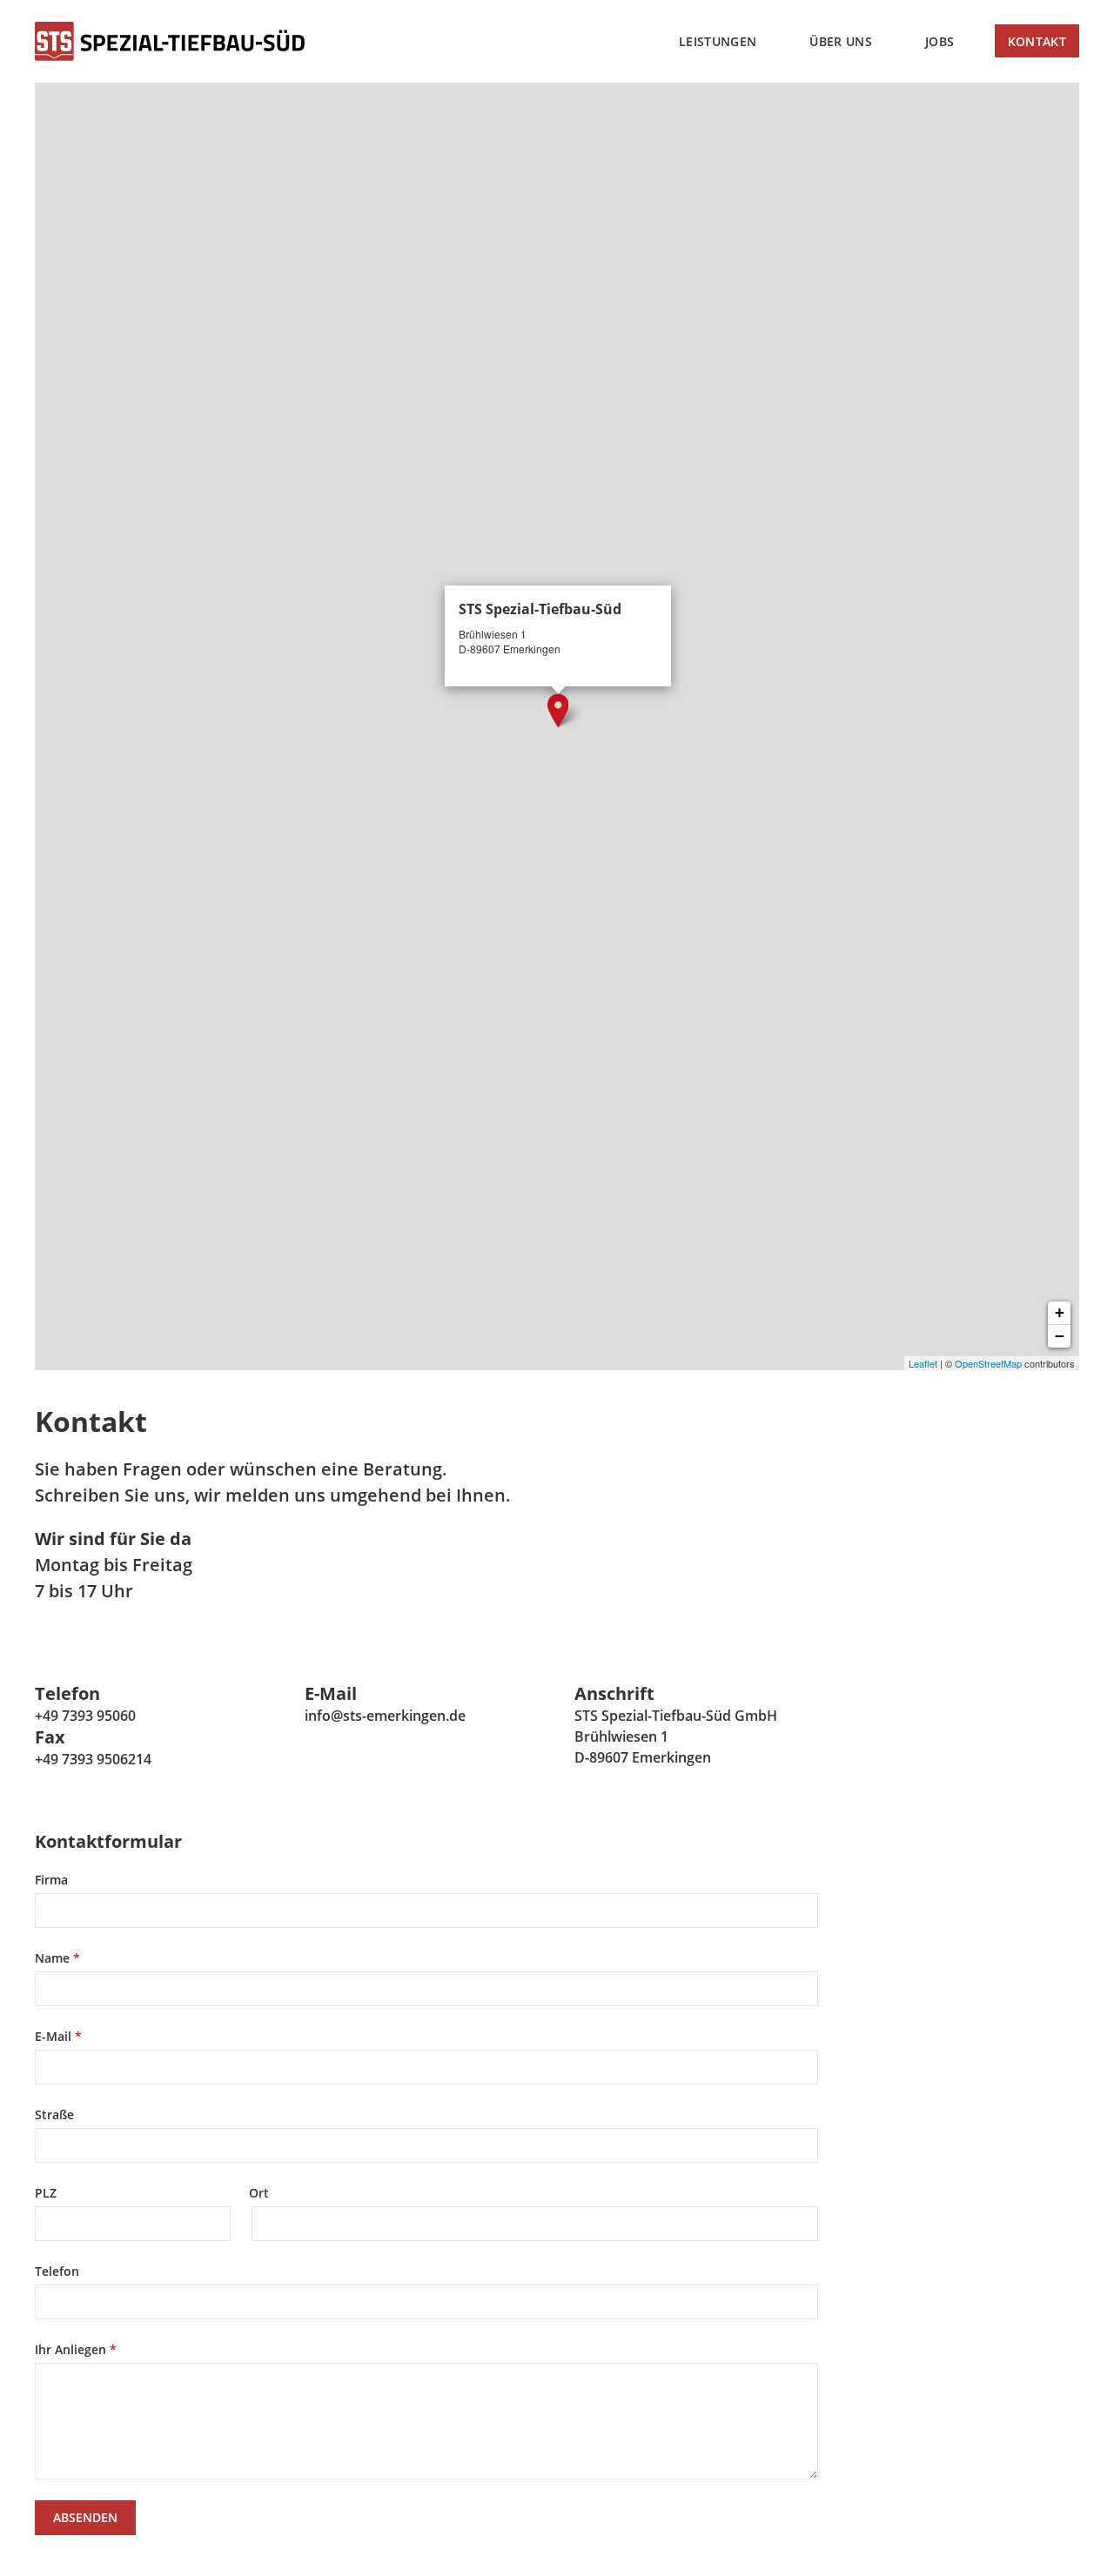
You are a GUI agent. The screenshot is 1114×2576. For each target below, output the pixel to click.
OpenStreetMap (988, 1363)
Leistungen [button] (718, 41)
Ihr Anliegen (70, 2349)
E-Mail (53, 2036)
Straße (54, 2114)
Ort (259, 2193)
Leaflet (923, 1363)
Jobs (940, 41)
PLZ (46, 2193)
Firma (51, 1880)
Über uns (841, 41)
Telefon (57, 2271)
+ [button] (1060, 1312)
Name (52, 1958)
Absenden (85, 2517)
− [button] (1060, 1336)
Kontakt (1037, 41)
